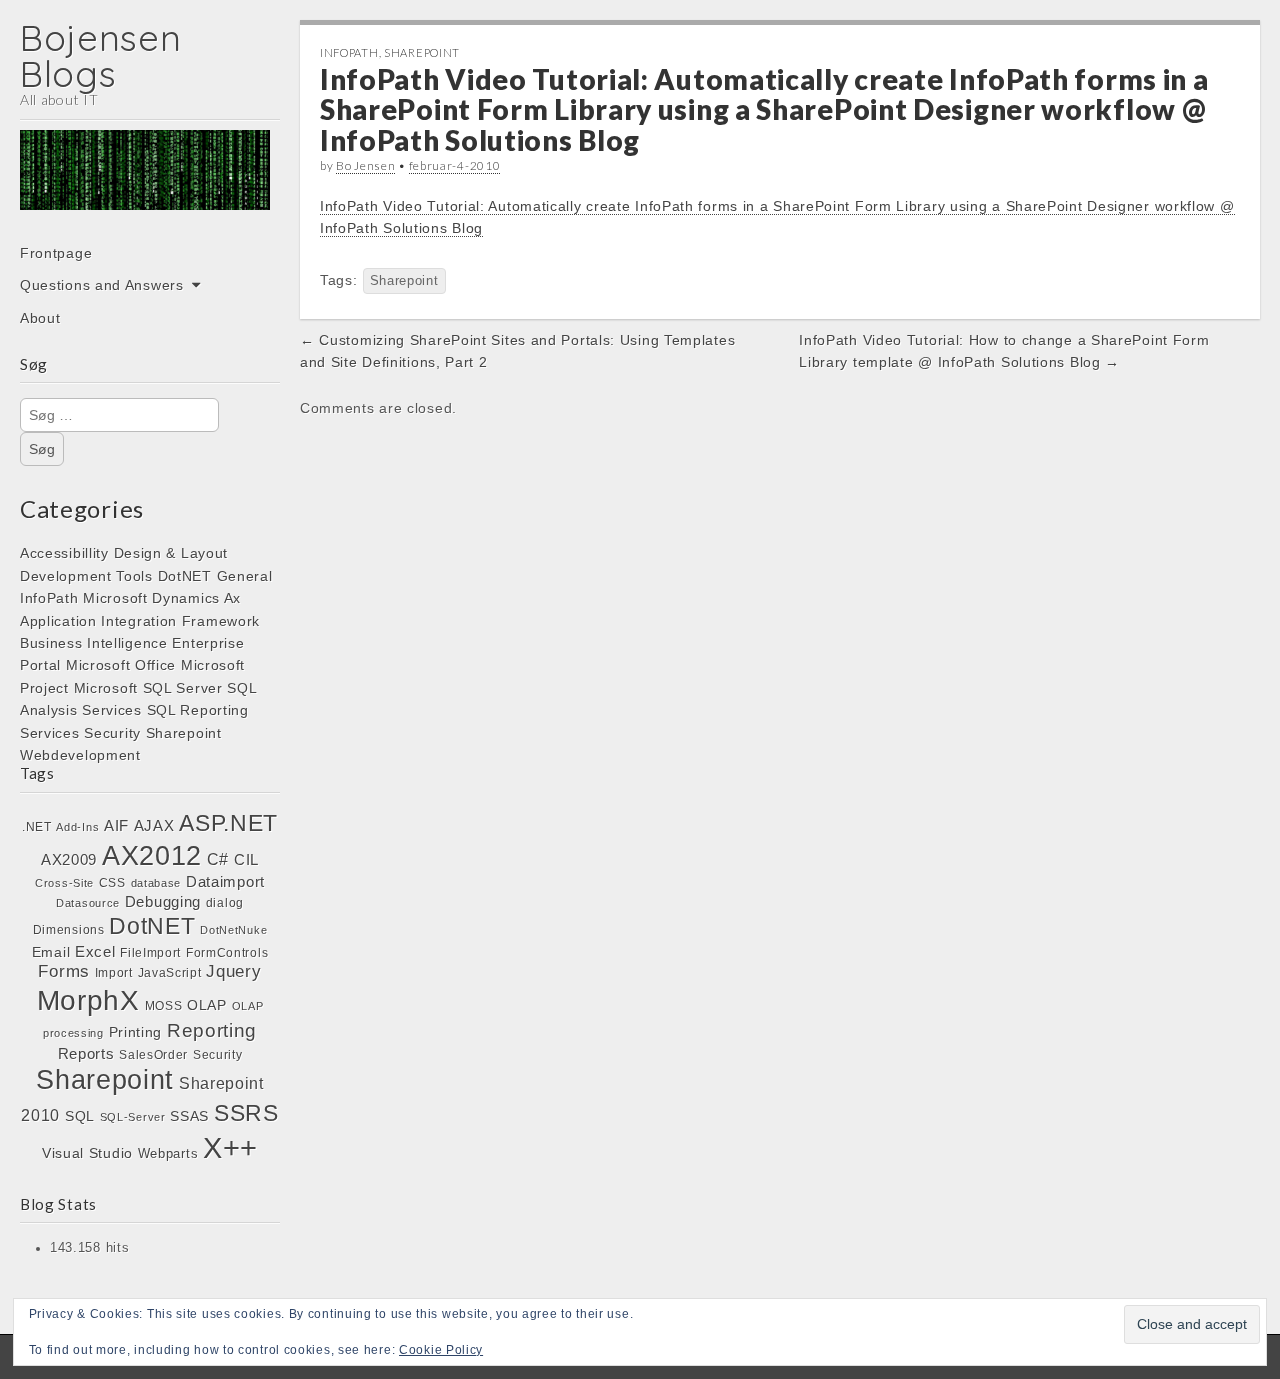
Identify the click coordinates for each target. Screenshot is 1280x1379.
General (245, 576)
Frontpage (56, 253)
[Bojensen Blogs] (145, 184)
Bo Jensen (365, 165)
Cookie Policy (441, 1350)
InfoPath (49, 598)
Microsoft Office (121, 665)
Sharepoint (184, 733)
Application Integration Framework (140, 621)
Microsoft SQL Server (148, 688)
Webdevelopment (80, 755)
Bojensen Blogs (101, 55)
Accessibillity (64, 553)
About (40, 318)
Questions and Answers (102, 285)
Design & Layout (171, 553)
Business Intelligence (94, 643)
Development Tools (86, 576)
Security (112, 733)
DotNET (185, 576)
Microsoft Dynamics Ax (162, 598)
